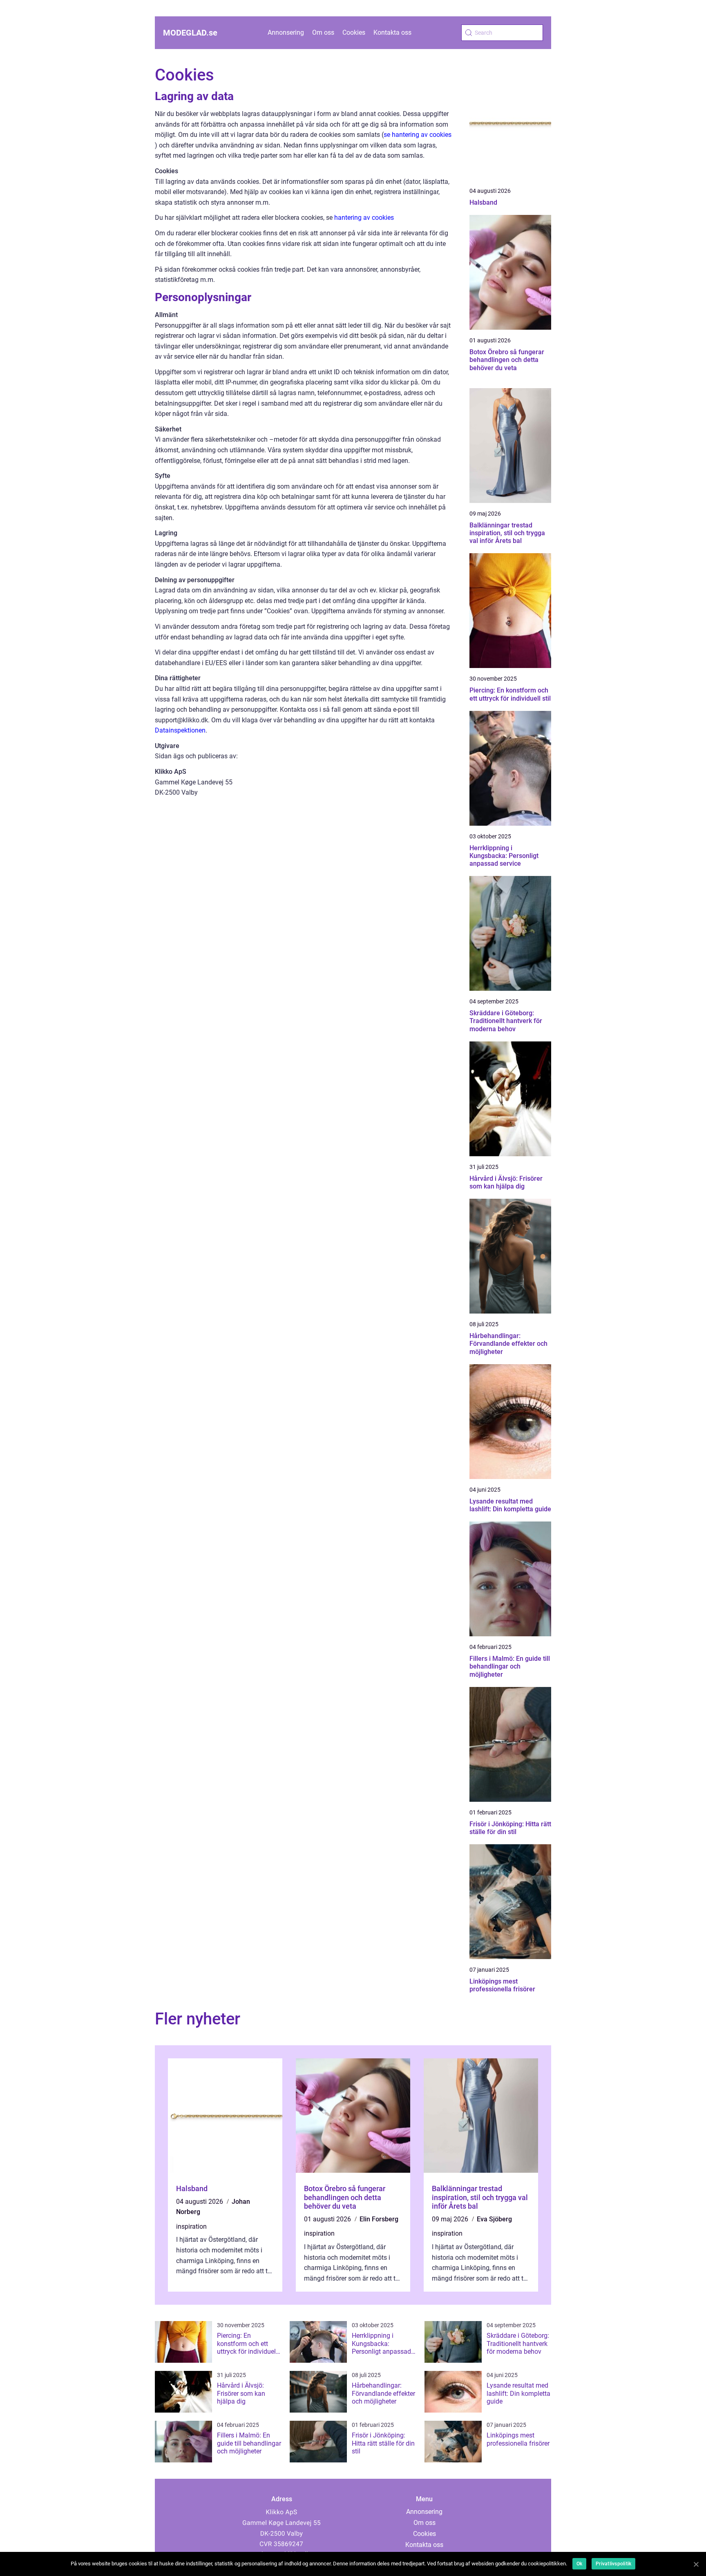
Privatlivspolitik (613, 2564)
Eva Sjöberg (494, 2219)
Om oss (323, 32)
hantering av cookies (364, 218)
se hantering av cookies (418, 135)
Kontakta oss (392, 32)
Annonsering (286, 32)
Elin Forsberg (379, 2219)
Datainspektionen (180, 730)
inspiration (191, 2226)
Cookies (354, 32)
